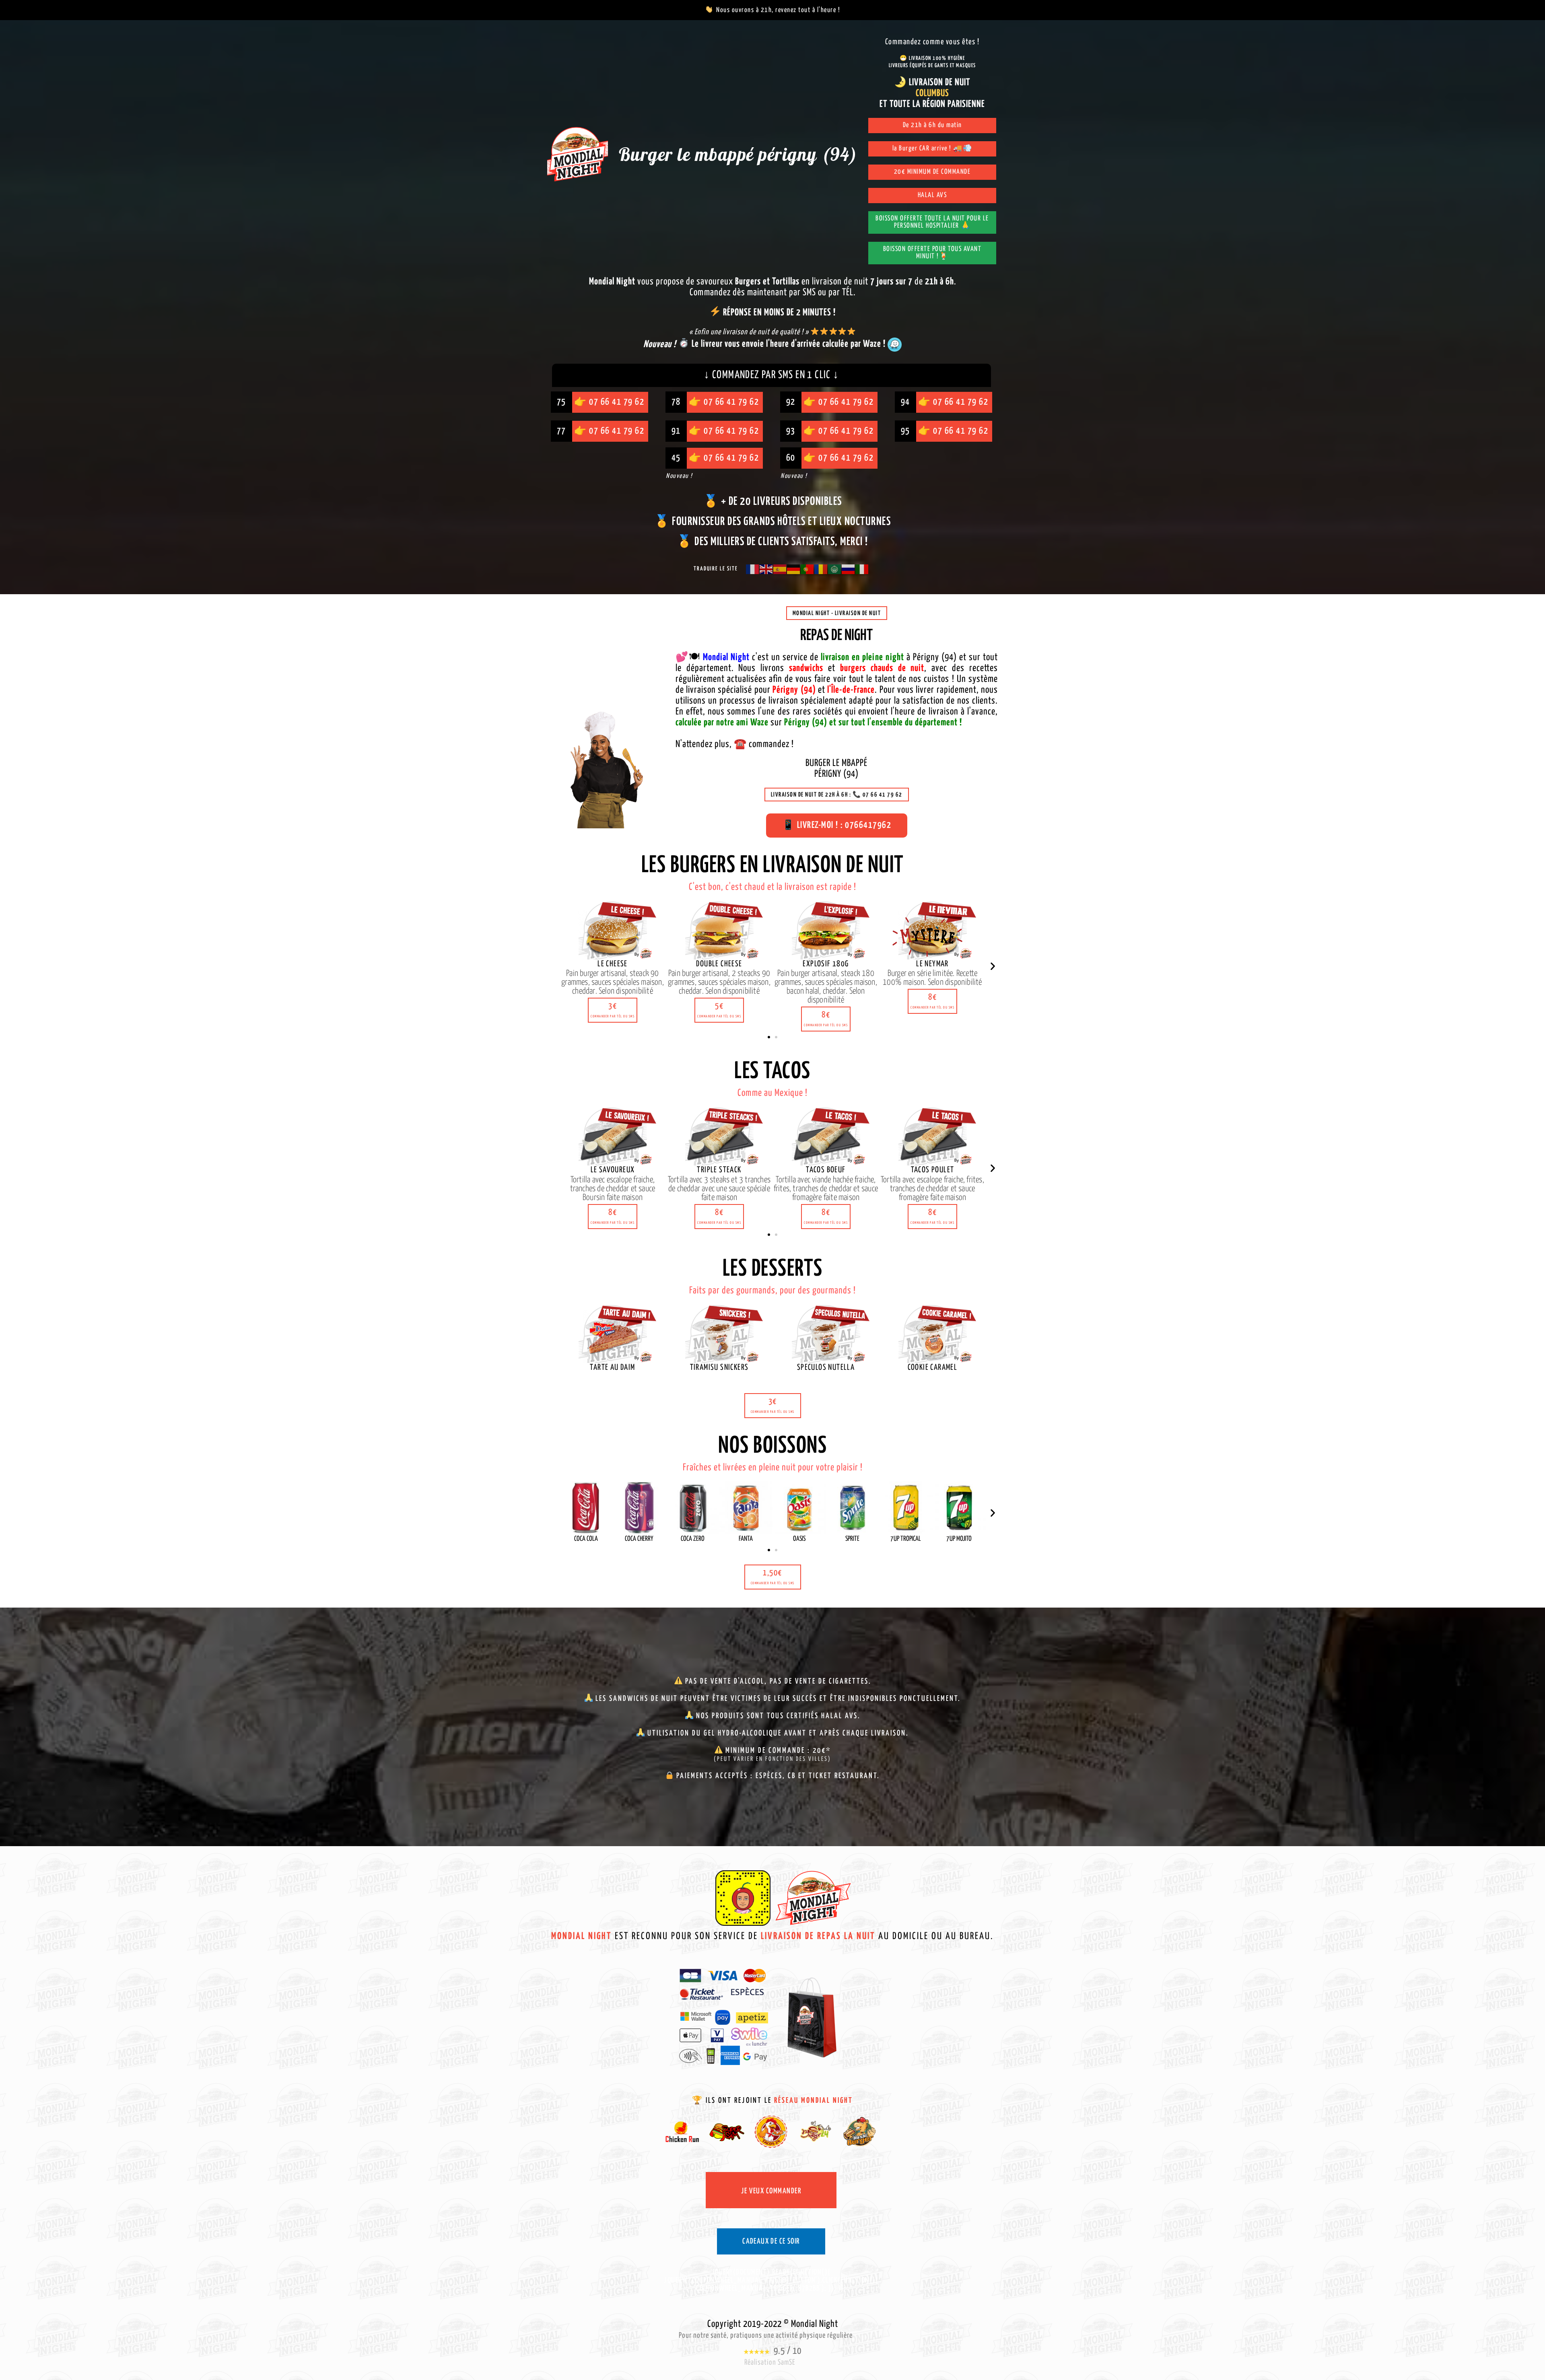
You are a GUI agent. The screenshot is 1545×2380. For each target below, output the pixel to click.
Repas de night (836, 636)
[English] (766, 569)
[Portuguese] (808, 569)
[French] (753, 569)
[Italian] (862, 569)
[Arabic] (835, 569)
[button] (613, 1010)
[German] (794, 569)
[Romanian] (821, 569)
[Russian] (849, 569)
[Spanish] (780, 569)
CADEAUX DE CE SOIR (771, 2241)
